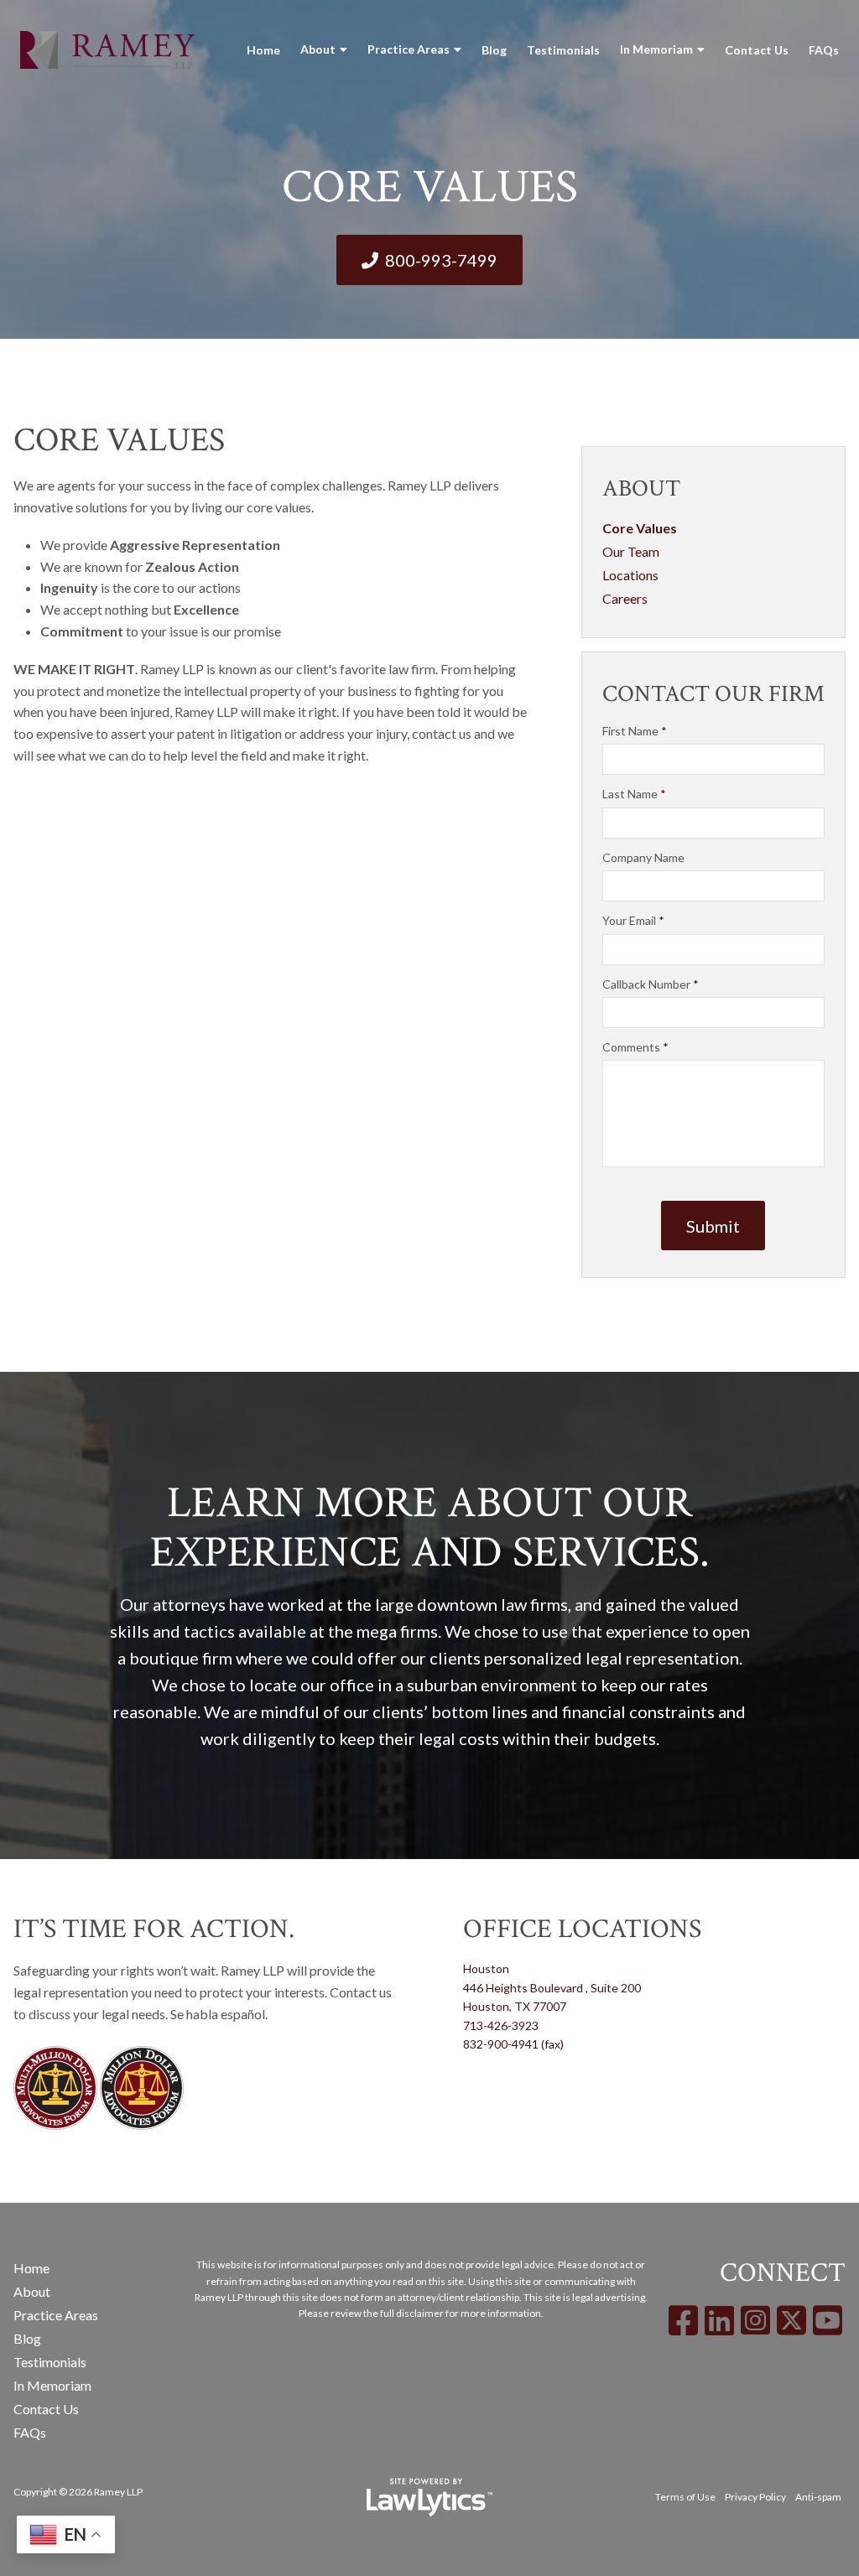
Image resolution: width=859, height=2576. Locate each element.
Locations (630, 575)
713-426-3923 (501, 2025)
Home (263, 50)
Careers (625, 598)
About (318, 49)
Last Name (634, 794)
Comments (635, 1047)
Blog (494, 50)
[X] (791, 2320)
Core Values (640, 528)
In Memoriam (656, 49)
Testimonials (563, 50)
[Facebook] (683, 2320)
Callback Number (651, 984)
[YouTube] (828, 2320)
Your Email (633, 920)
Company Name (643, 857)
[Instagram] (755, 2320)
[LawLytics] (429, 2497)
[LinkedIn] (719, 2320)
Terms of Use (685, 2497)
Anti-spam (818, 2497)
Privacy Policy (755, 2497)
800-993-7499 (441, 260)
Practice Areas (409, 49)
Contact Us (757, 50)
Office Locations (582, 1929)
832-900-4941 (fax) (513, 2044)
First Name (635, 731)
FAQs (824, 50)
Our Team (631, 551)
